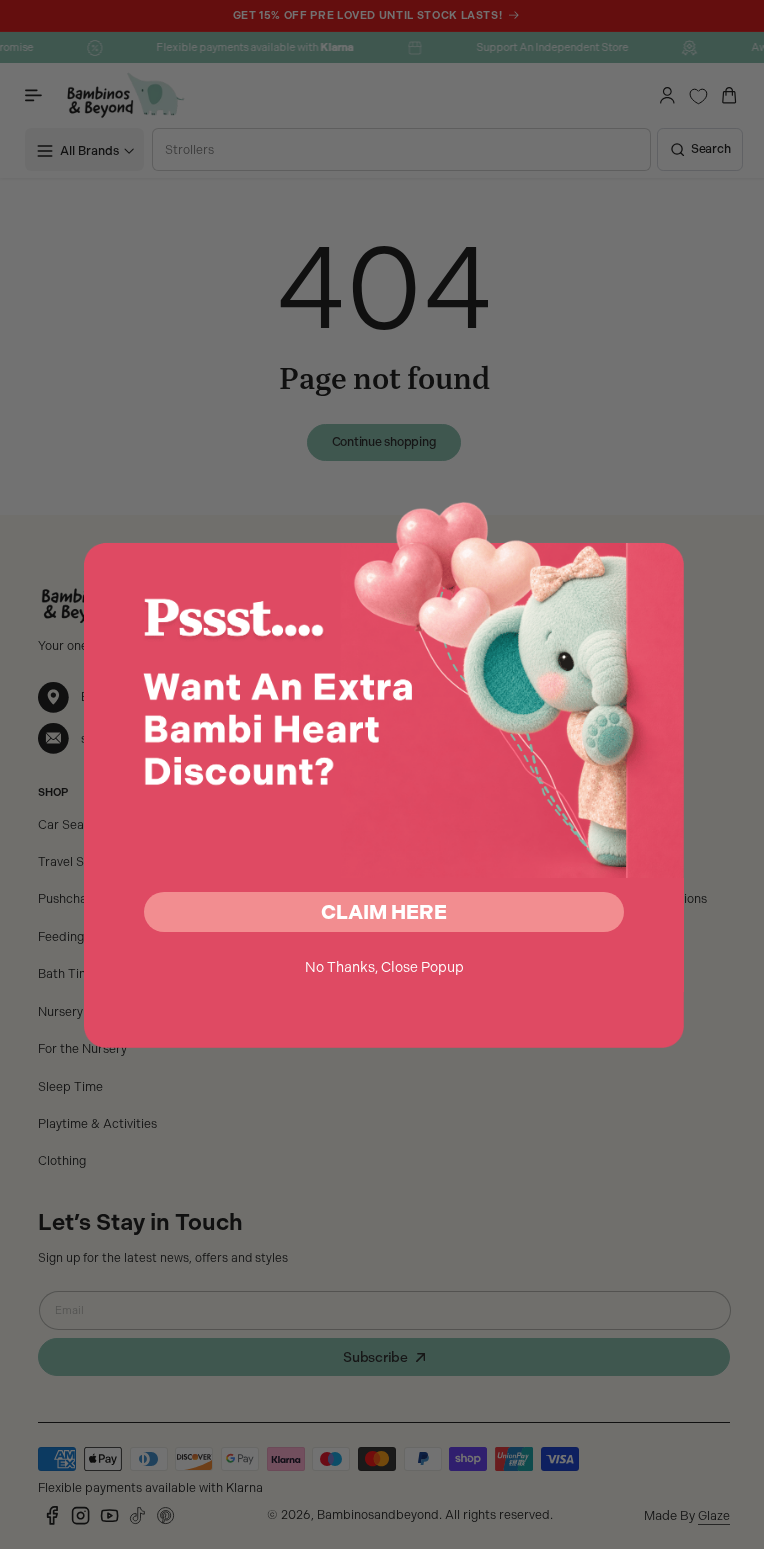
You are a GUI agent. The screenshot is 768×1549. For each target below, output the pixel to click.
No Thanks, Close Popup (376, 967)
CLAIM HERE (377, 912)
